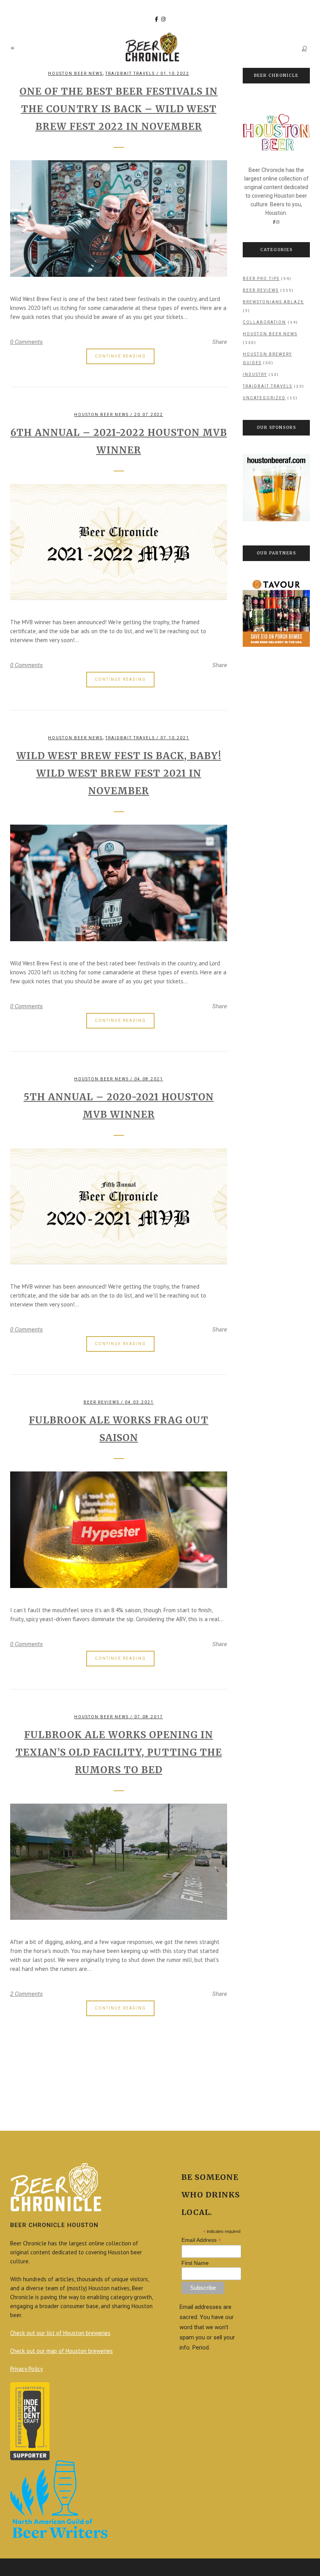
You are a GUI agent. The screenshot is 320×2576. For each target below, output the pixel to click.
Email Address (201, 2240)
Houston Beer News (75, 73)
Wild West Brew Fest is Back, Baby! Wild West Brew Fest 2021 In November (119, 773)
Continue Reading (120, 356)
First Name (195, 2263)
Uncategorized (264, 398)
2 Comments (27, 1994)
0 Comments (27, 342)
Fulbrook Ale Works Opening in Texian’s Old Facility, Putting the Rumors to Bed (119, 1752)
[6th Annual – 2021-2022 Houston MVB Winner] (119, 542)
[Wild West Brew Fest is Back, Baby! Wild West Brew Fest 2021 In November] (119, 883)
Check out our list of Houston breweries (60, 2333)
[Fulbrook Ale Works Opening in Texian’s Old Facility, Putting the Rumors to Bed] (119, 1862)
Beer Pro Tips (261, 279)
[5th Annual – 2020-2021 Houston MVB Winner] (119, 1207)
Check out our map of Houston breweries (61, 2351)
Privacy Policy (27, 2369)
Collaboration (264, 322)
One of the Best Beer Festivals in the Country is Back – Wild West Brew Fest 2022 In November (119, 109)
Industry (255, 374)
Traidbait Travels (130, 73)
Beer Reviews (101, 1402)
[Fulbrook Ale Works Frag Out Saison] (119, 1530)
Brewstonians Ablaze (273, 302)
